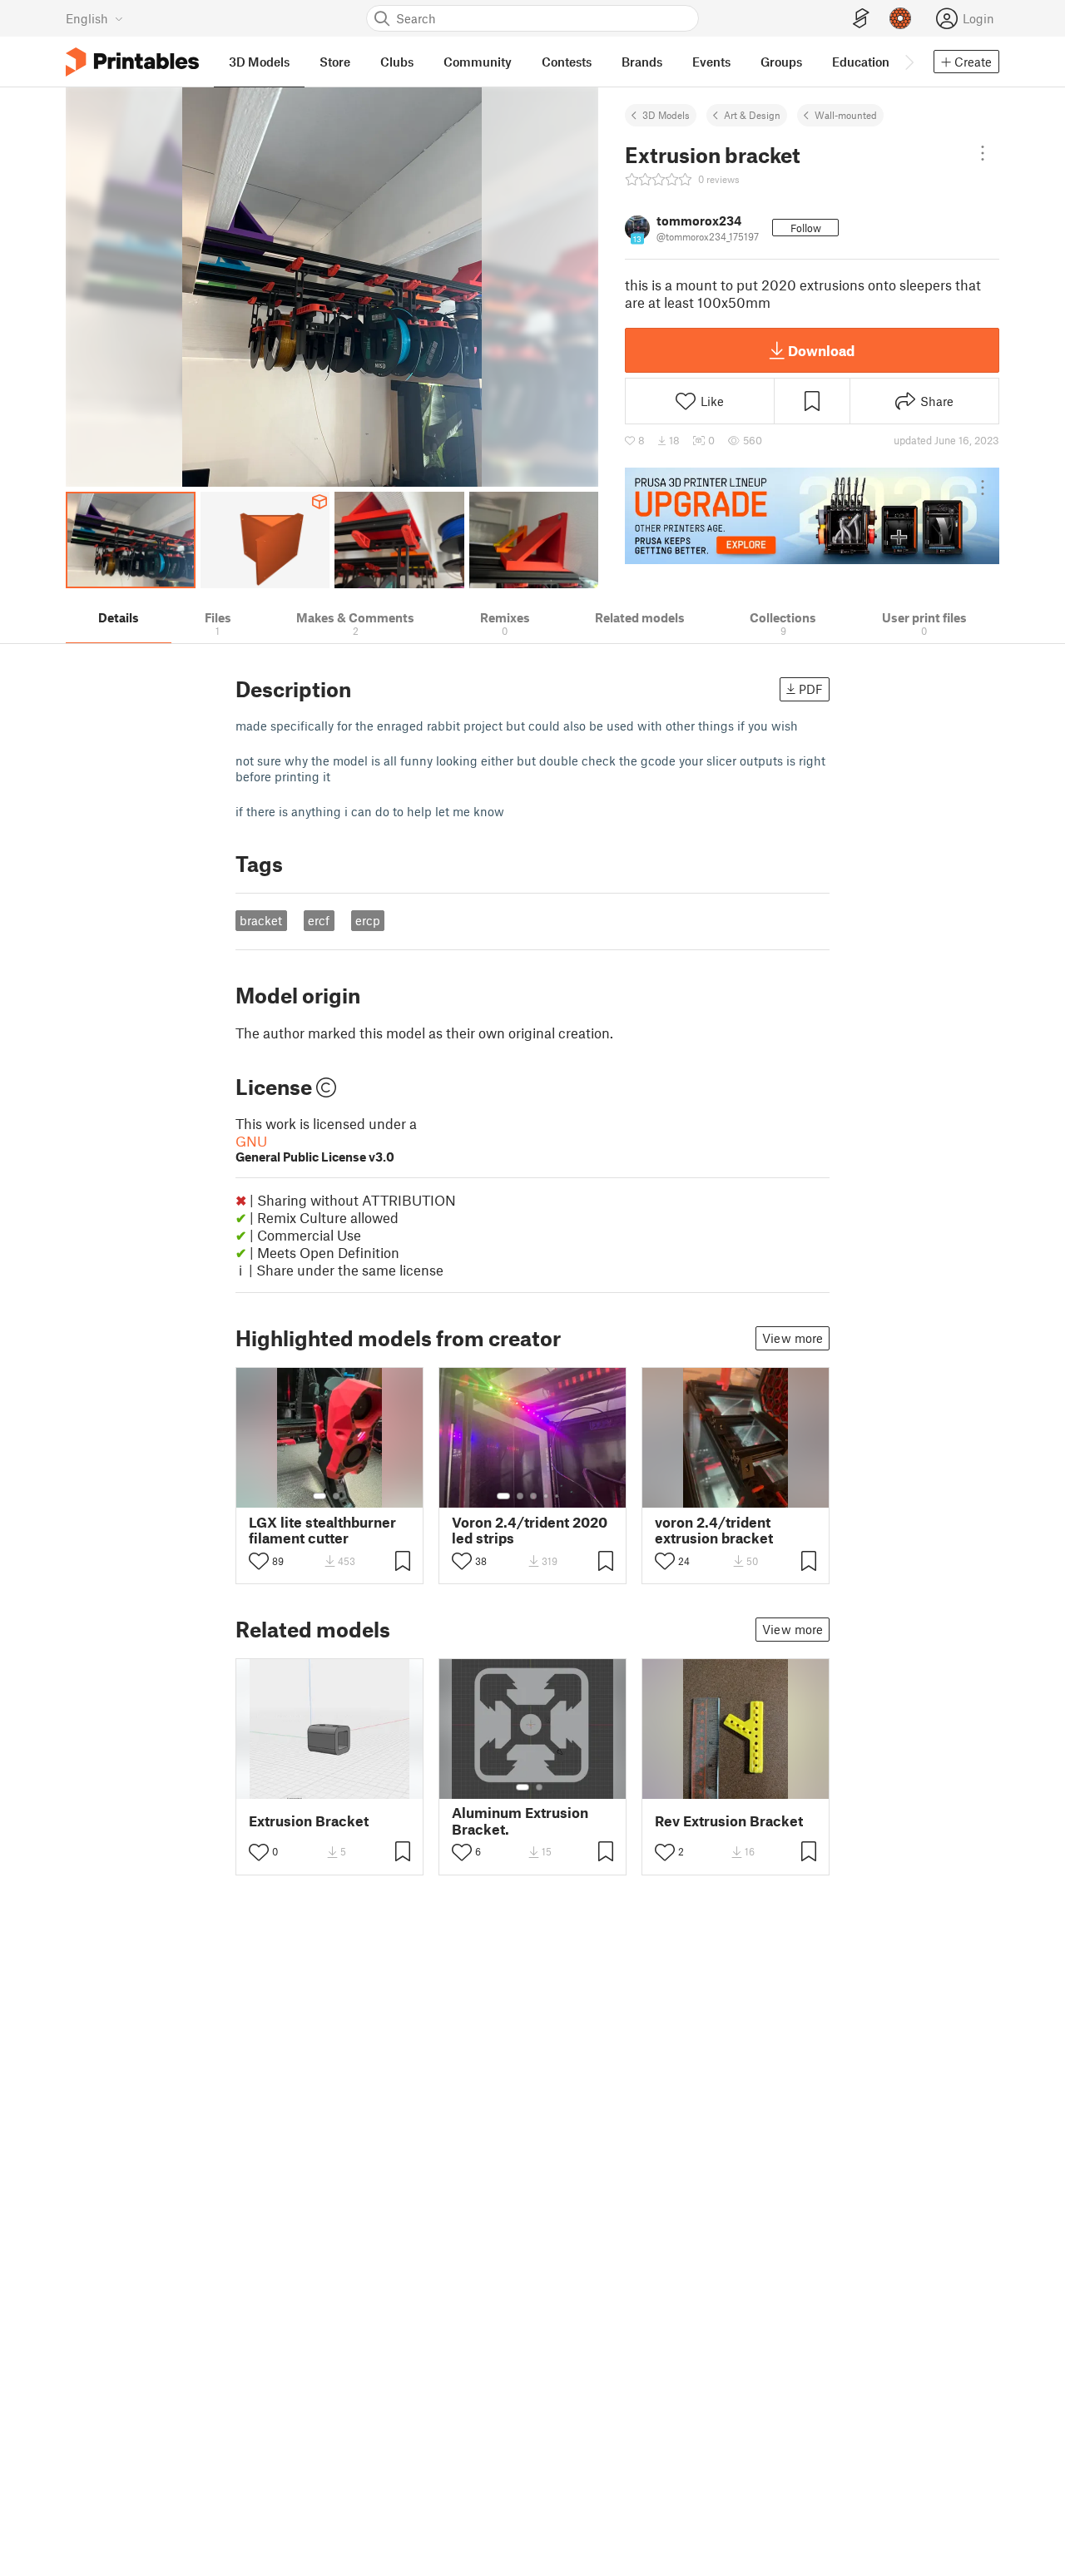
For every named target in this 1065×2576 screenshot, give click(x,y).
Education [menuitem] (861, 62)
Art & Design (752, 115)
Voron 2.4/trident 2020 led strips (530, 1530)
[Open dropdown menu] (983, 153)
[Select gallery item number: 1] (319, 1496)
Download (821, 350)
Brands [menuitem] (642, 62)
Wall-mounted (846, 115)
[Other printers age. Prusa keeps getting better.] (812, 516)
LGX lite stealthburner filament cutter (322, 1530)
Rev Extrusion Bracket (729, 1821)
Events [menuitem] (711, 62)
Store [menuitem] (335, 62)
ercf (319, 920)
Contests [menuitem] (567, 62)
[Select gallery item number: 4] (547, 1496)
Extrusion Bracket (309, 1821)
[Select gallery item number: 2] (336, 1496)
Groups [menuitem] (781, 62)
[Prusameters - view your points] (900, 18)
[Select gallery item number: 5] (558, 1496)
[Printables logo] (132, 62)
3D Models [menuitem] (259, 62)
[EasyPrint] (861, 19)
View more (793, 1338)
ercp (368, 920)
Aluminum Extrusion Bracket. (520, 1821)
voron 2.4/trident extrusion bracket (714, 1530)
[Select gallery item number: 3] (533, 1496)
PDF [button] (811, 689)
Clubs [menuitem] (397, 62)
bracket (261, 920)
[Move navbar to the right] (909, 62)
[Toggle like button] (259, 1561)
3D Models (666, 115)
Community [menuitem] (478, 62)
